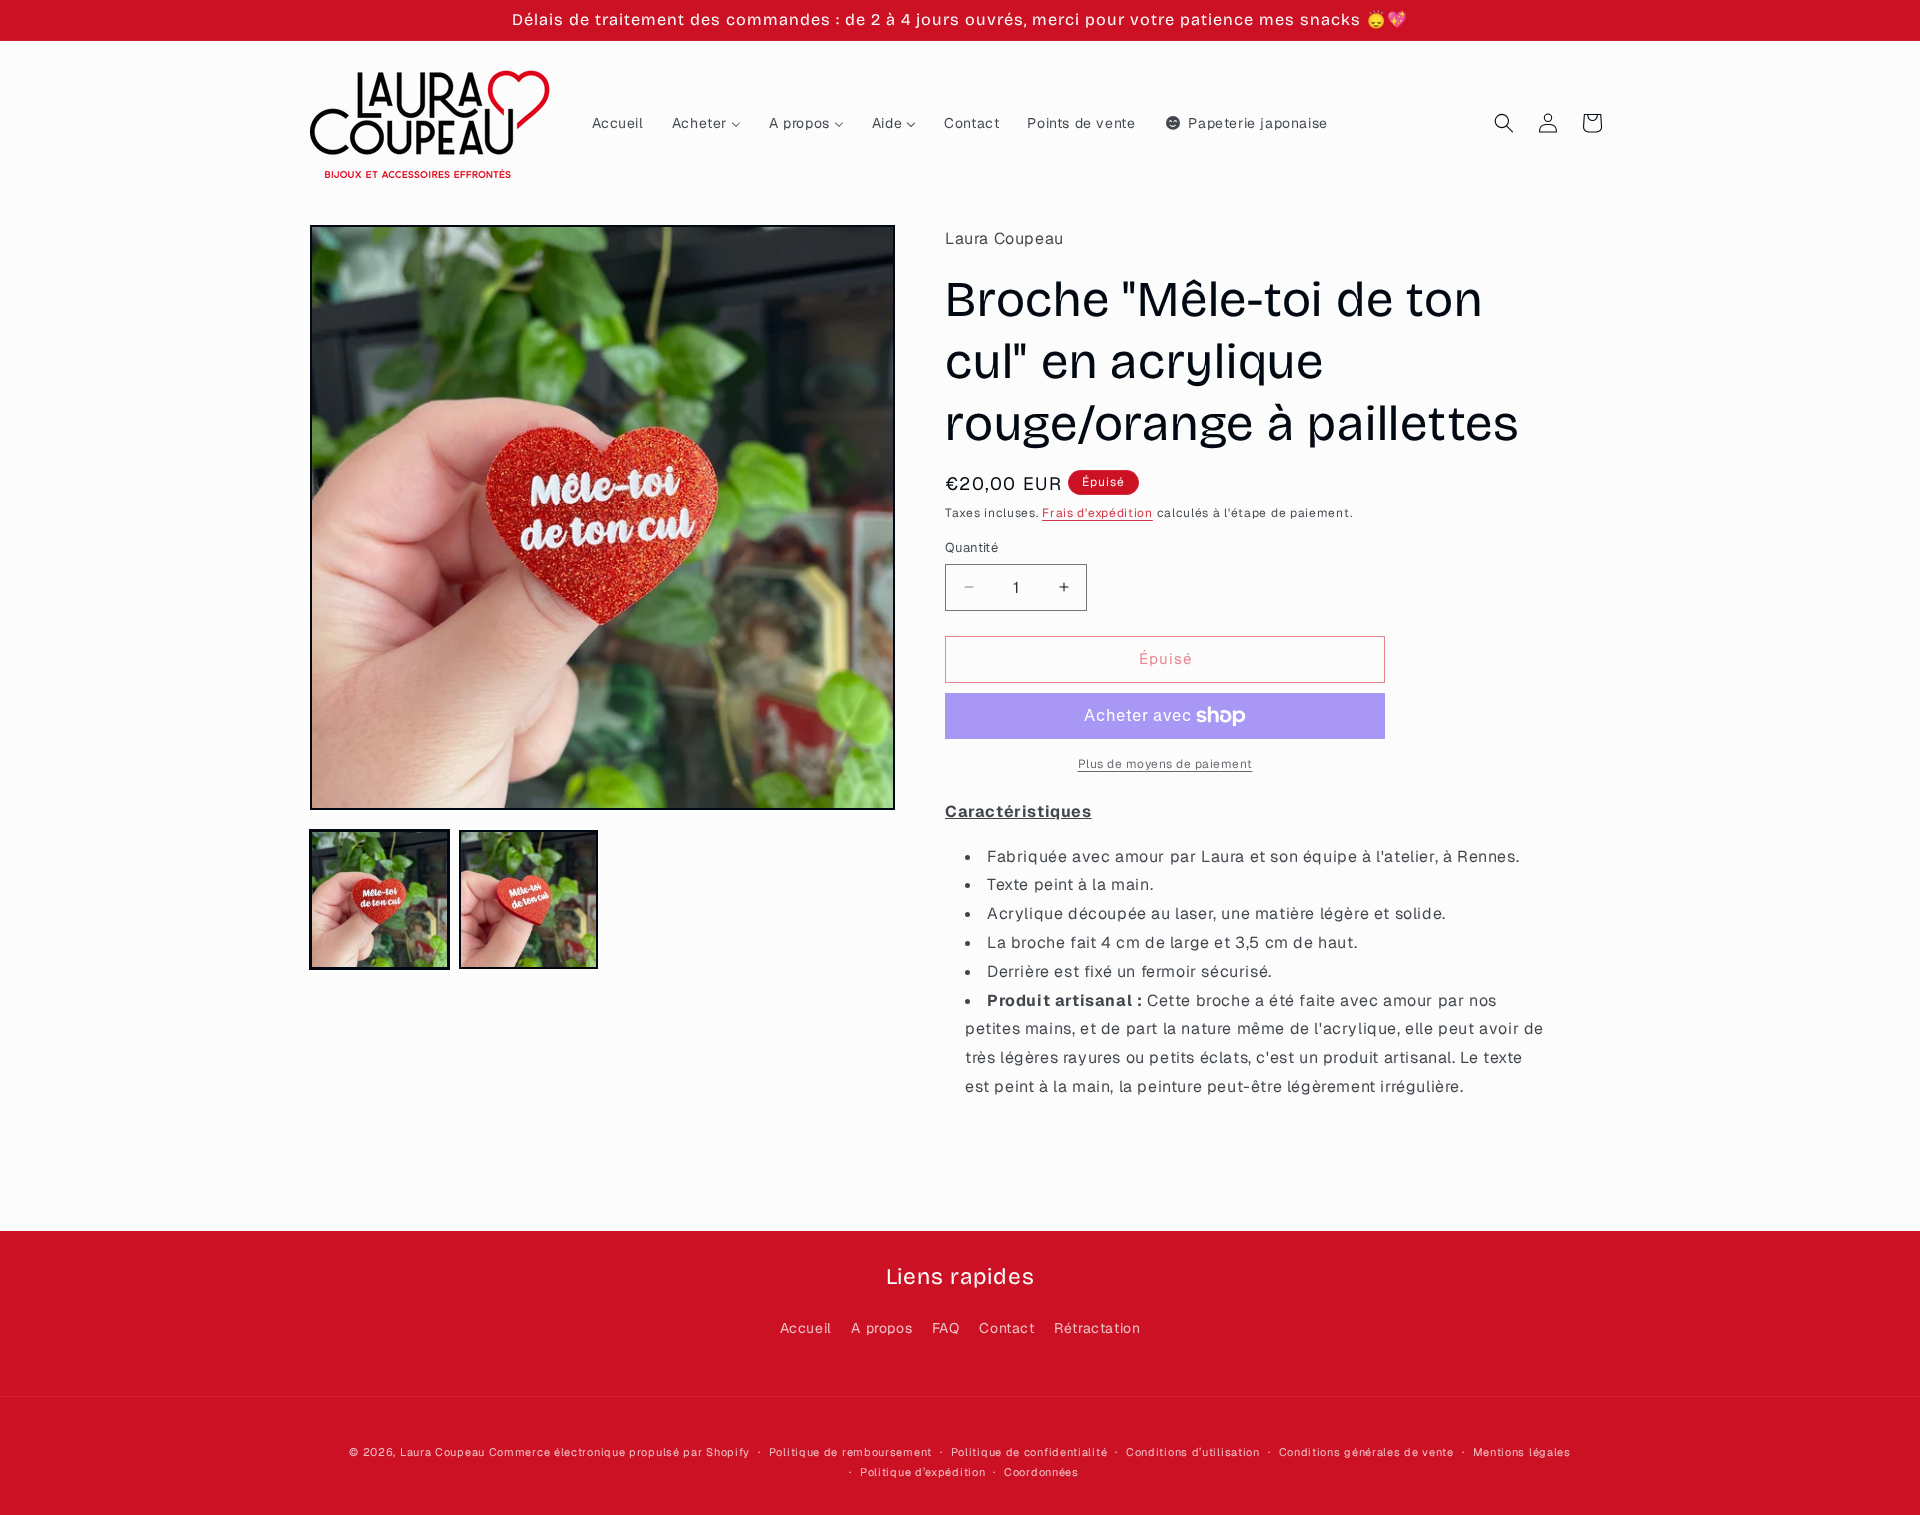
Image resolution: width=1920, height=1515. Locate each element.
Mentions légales (1522, 1452)
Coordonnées (1041, 1472)
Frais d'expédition (1097, 513)
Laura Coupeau (442, 1452)
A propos (881, 1328)
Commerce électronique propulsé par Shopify (619, 1452)
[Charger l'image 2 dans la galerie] (528, 899)
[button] (1504, 123)
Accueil (806, 1328)
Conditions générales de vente (1366, 1452)
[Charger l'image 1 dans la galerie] (379, 899)
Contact (1006, 1328)
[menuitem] (618, 123)
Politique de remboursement (850, 1452)
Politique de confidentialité (1029, 1452)
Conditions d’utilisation (1193, 1452)
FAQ (946, 1328)
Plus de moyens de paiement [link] (1165, 764)
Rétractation (1097, 1328)
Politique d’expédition (922, 1472)
